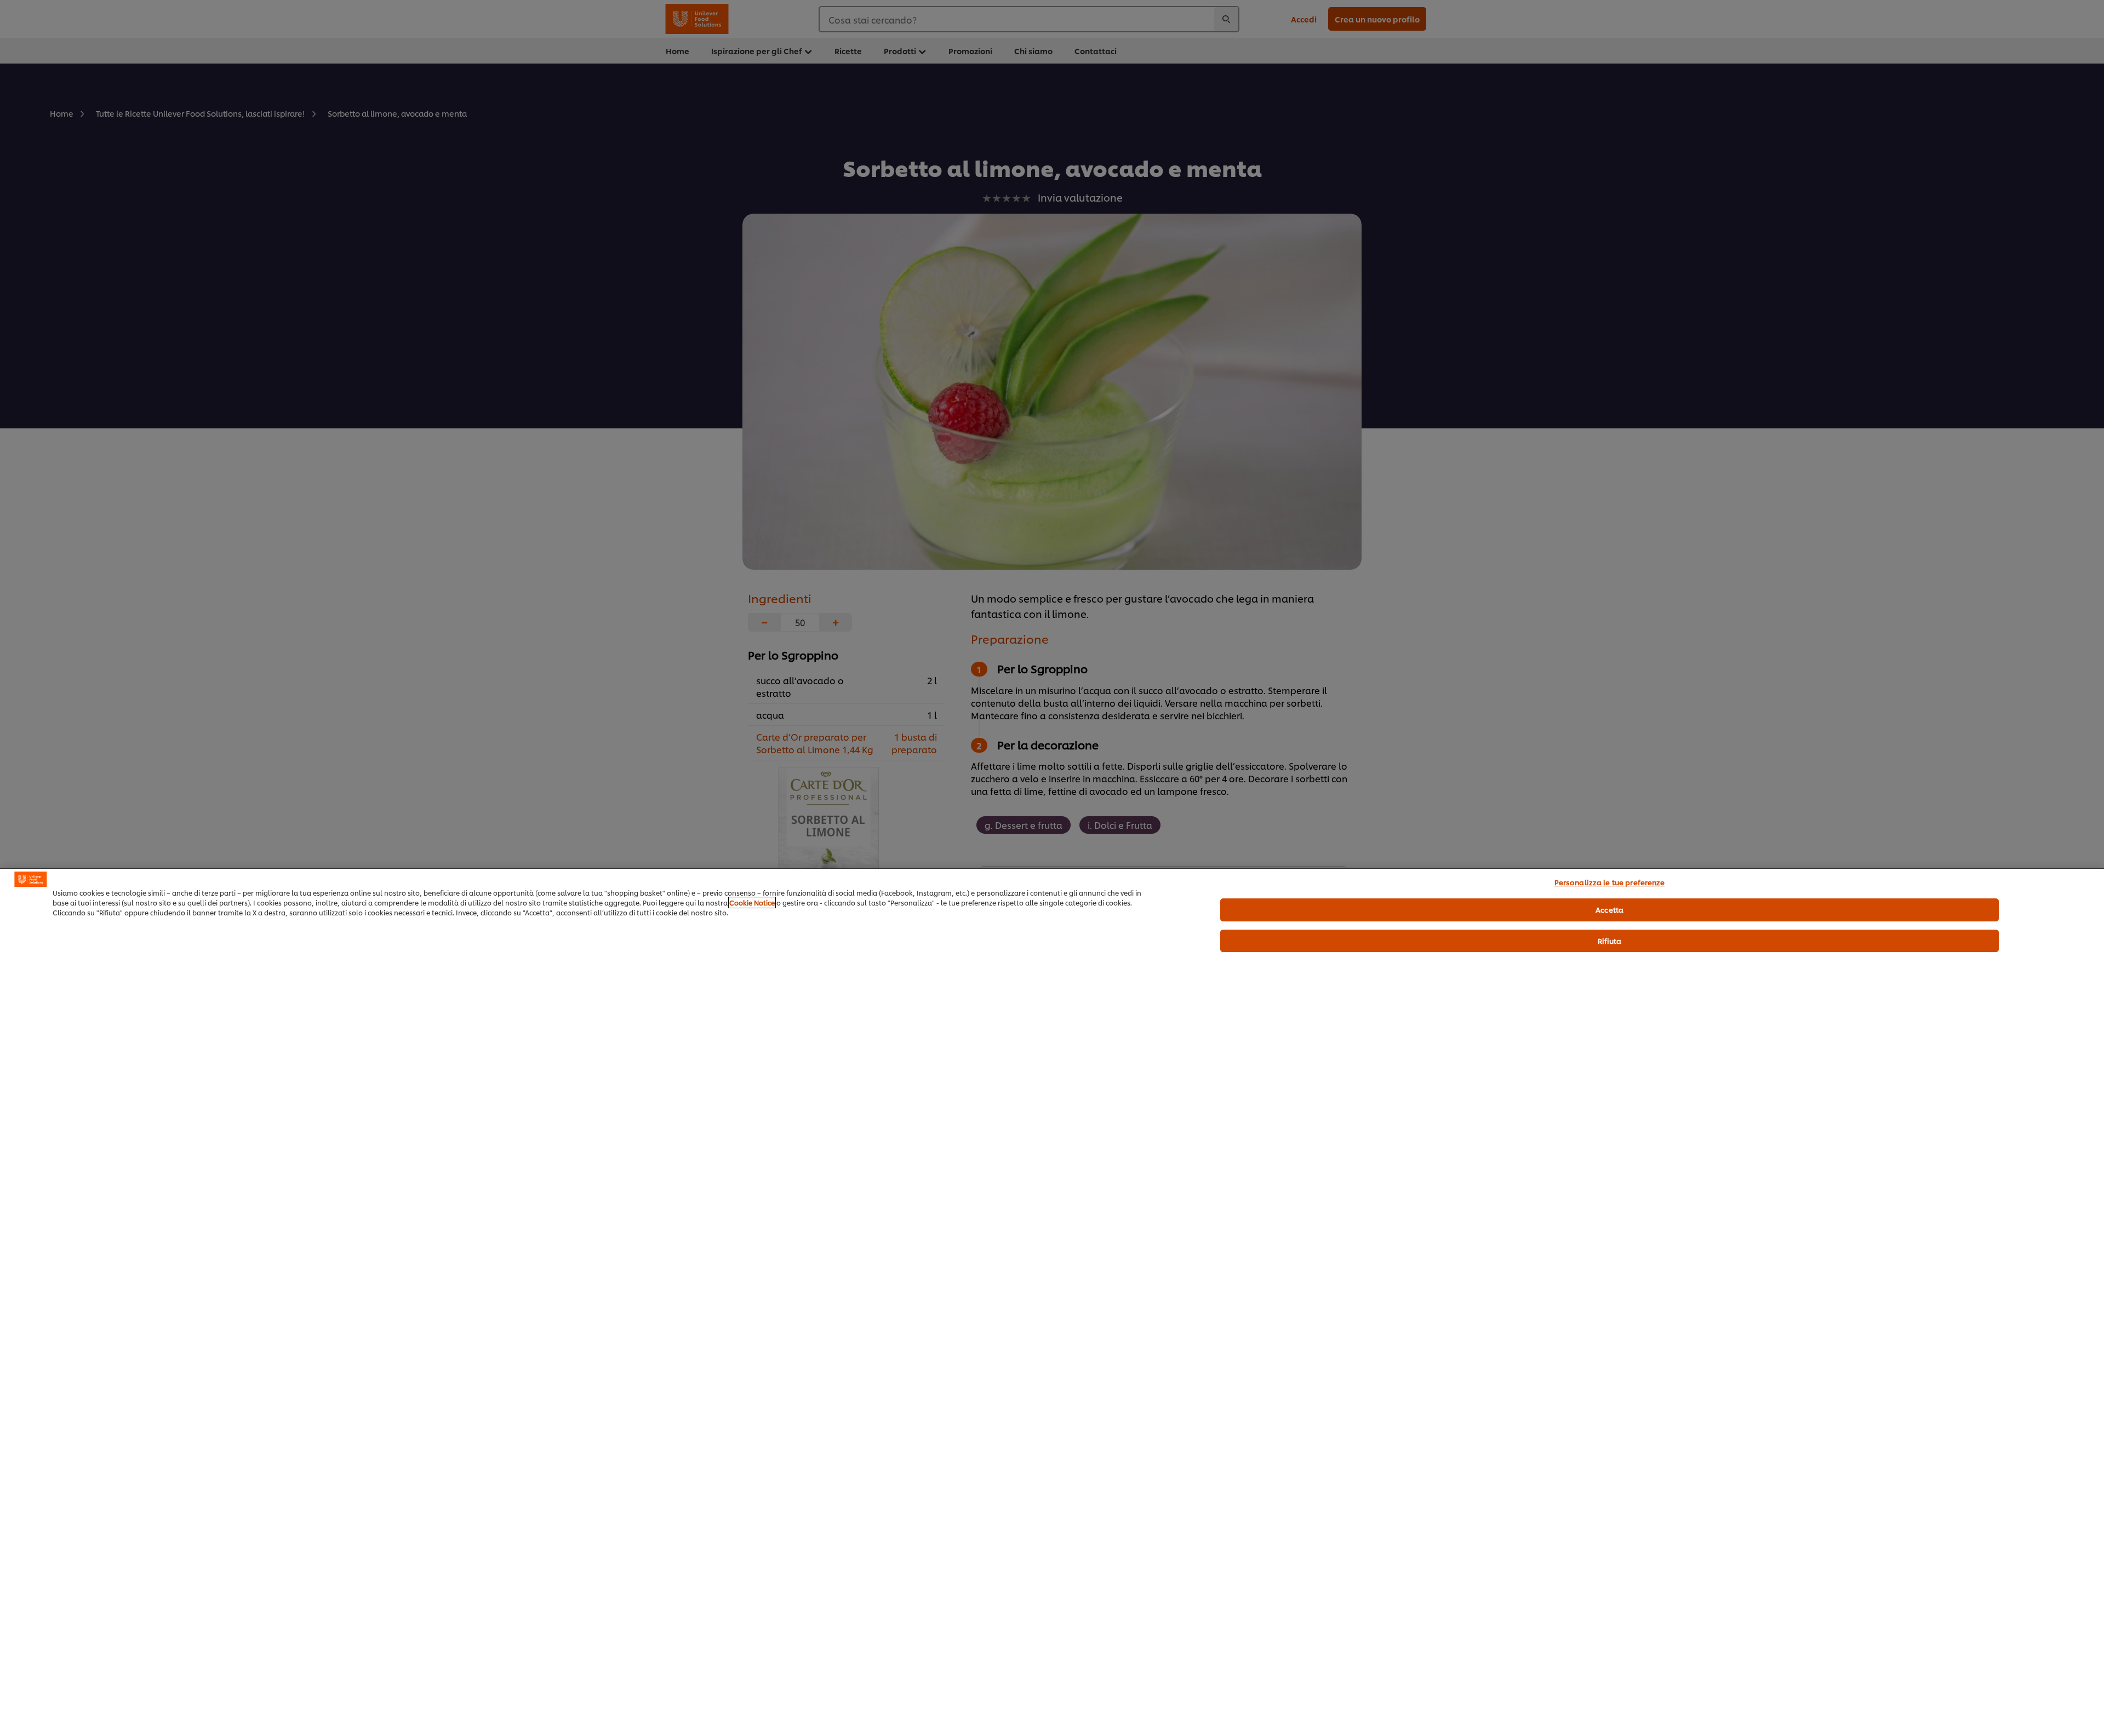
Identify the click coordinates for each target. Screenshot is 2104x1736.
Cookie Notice (752, 903)
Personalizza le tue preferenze (1610, 882)
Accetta (1610, 909)
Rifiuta (1610, 941)
